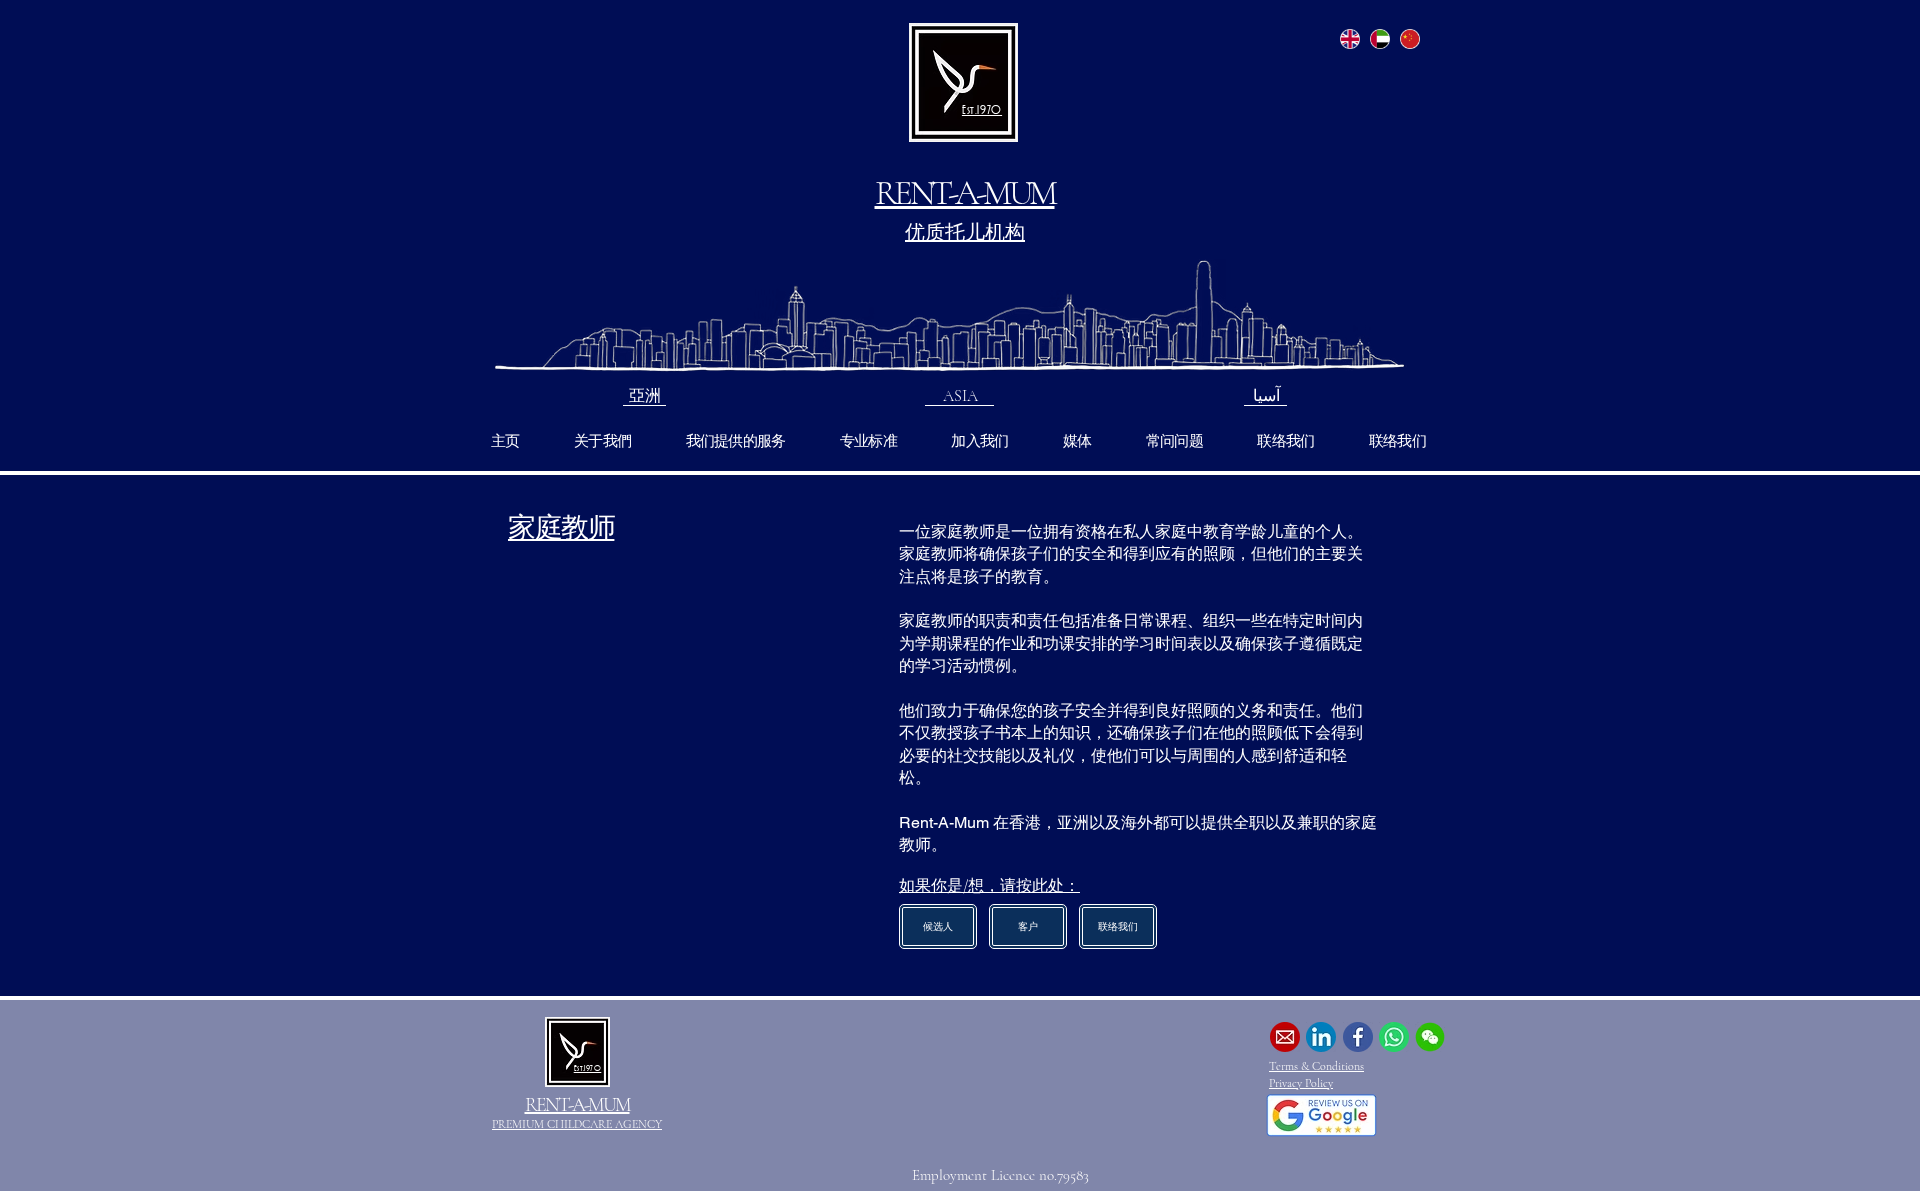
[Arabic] (1380, 38)
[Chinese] (1409, 38)
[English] (1350, 38)
